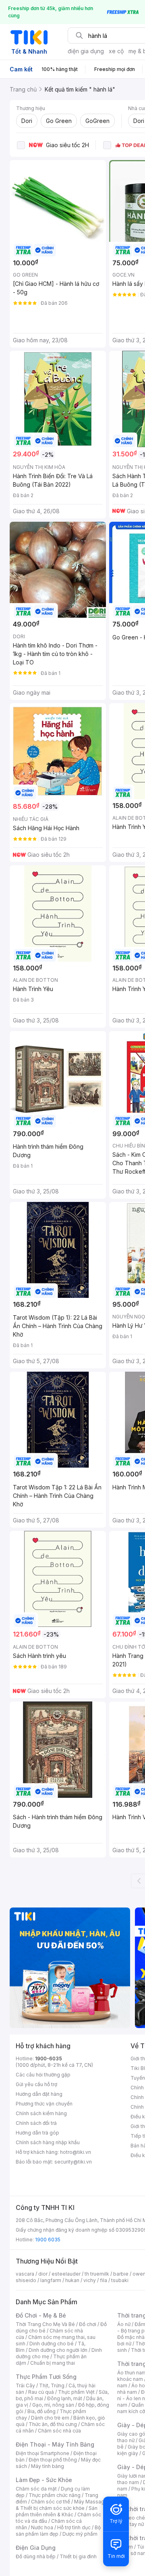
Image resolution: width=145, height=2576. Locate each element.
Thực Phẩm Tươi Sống (46, 2377)
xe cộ (116, 51)
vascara (25, 2274)
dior (43, 2274)
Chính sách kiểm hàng (41, 2113)
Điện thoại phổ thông (53, 2460)
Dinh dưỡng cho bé (52, 2344)
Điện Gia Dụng (36, 2548)
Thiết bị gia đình (78, 2556)
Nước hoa (42, 2527)
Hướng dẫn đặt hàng (39, 2094)
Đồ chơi (88, 2324)
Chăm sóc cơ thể (51, 2502)
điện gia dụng (86, 51)
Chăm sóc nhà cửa (59, 2431)
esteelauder (66, 2274)
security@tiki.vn (73, 2162)
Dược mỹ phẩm (80, 2534)
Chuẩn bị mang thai (53, 2363)
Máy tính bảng (48, 2466)
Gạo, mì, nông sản (53, 2405)
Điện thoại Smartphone (42, 2453)
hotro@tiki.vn (76, 2152)
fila (104, 2280)
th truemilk (97, 2274)
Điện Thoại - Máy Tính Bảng (55, 2444)
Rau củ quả (41, 2392)
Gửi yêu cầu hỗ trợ (36, 2084)
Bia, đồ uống (41, 2411)
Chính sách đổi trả (36, 2123)
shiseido (26, 2280)
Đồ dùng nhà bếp (36, 2556)
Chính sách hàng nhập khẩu (48, 2142)
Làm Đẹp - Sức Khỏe (44, 2480)
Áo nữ (124, 2324)
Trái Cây (25, 2385)
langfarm (51, 2280)
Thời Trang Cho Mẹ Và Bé (45, 2324)
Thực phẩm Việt (76, 2392)
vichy (90, 2280)
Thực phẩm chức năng (55, 2495)
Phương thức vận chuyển (44, 2104)
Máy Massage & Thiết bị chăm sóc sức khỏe (62, 2505)
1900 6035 (48, 2240)
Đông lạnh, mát (65, 2398)
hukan (72, 2280)
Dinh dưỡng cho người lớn (58, 2350)
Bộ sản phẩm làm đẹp (58, 2531)
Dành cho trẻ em (50, 2418)
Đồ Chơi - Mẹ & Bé (41, 2315)
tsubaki (120, 2280)
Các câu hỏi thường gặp (43, 2075)
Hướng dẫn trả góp (37, 2133)
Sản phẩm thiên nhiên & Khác (57, 2511)
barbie (121, 2274)
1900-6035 (49, 2059)
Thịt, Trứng (52, 2385)
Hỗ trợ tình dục (74, 2527)
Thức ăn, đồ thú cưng (53, 2424)
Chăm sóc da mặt (36, 2489)
